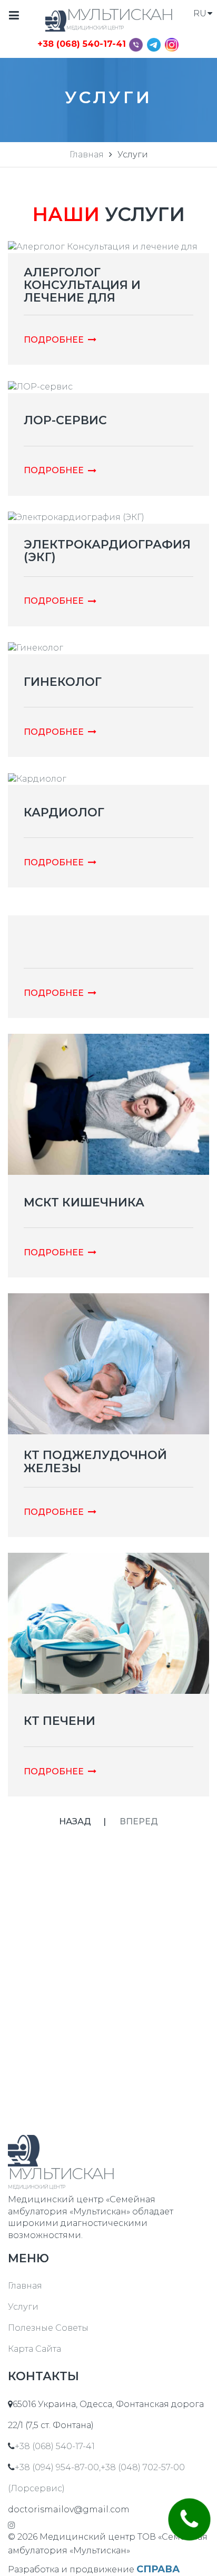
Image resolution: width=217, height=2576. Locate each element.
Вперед (139, 1821)
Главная (87, 154)
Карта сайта (34, 2349)
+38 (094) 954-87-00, (58, 2467)
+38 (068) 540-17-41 (82, 44)
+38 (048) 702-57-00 (143, 2467)
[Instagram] (172, 44)
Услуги (23, 2307)
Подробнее (54, 340)
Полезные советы (48, 2328)
